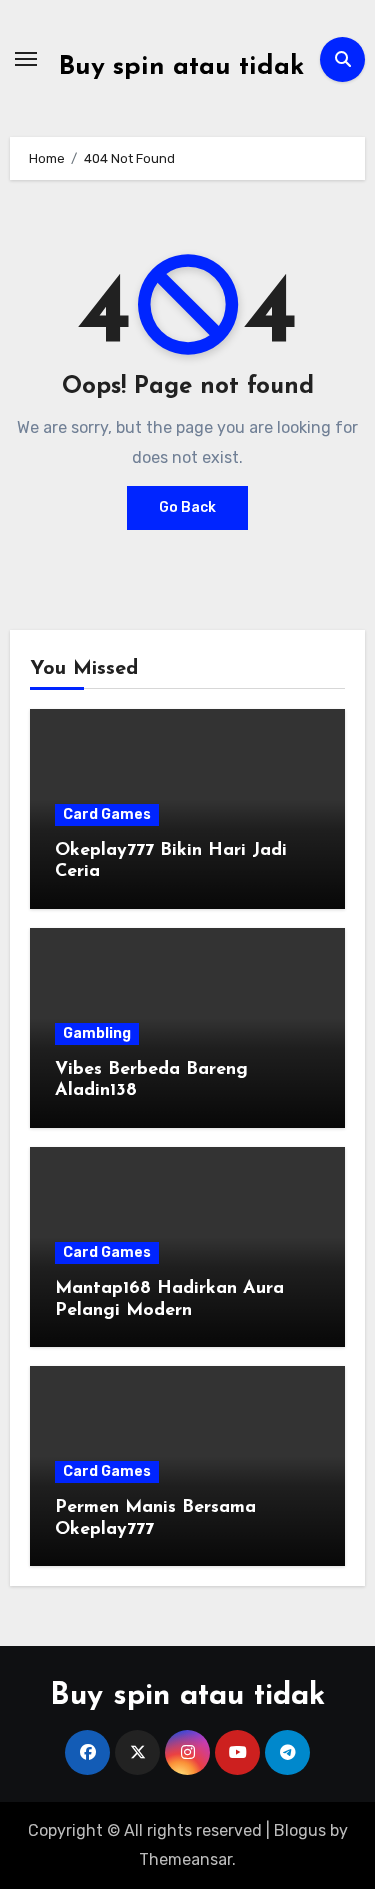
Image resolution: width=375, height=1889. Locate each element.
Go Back (187, 507)
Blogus (300, 1830)
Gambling (97, 1033)
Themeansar (185, 1859)
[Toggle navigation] (26, 59)
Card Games (107, 814)
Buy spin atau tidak (181, 67)
